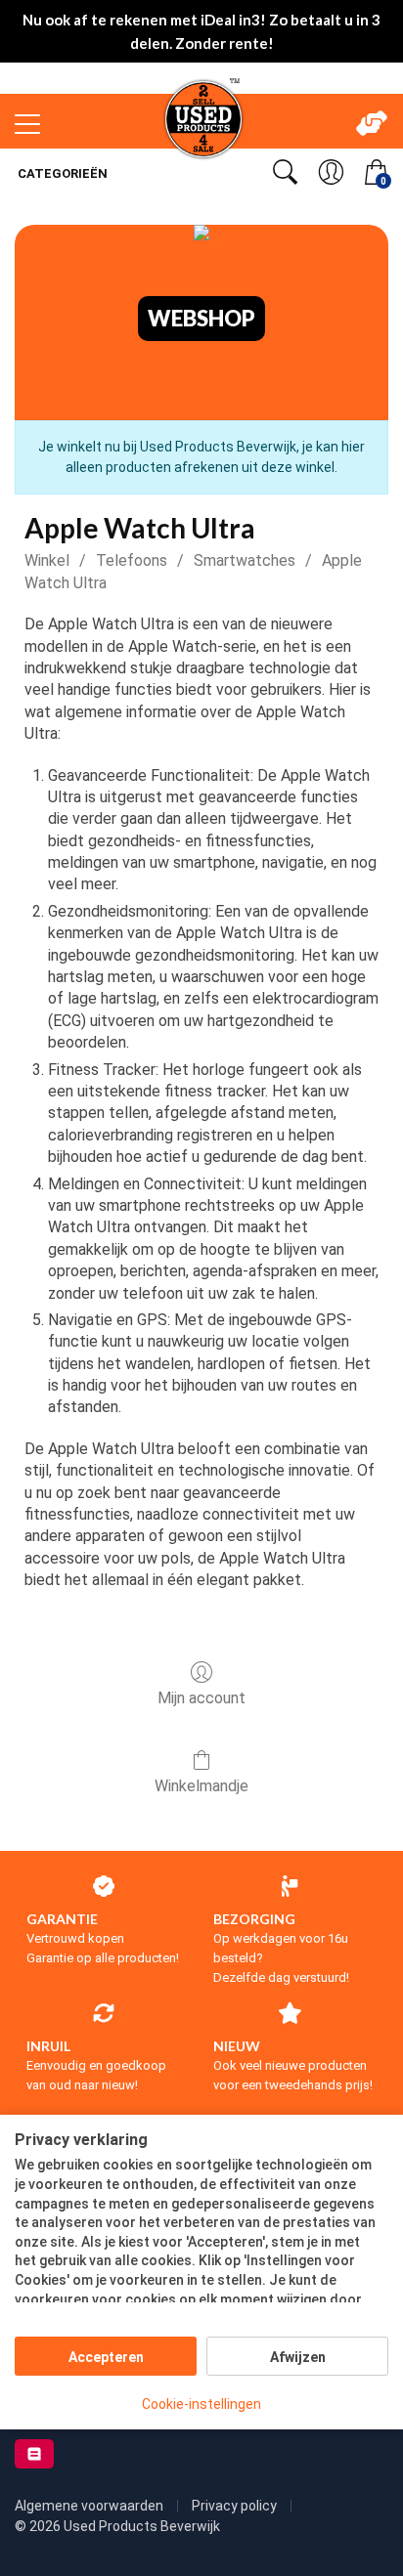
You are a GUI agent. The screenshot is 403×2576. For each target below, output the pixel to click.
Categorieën (61, 173)
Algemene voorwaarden (90, 2506)
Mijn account (201, 1698)
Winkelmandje (201, 1786)
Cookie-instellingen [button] (201, 2404)
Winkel (47, 560)
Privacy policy (236, 2506)
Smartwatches (245, 560)
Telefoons (132, 560)
